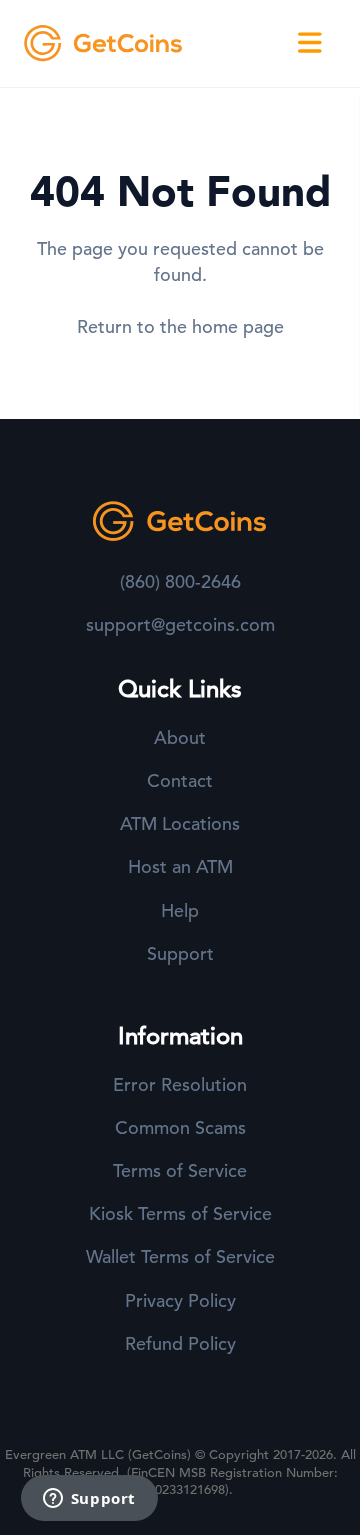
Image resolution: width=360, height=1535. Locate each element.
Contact (180, 780)
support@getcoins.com (180, 624)
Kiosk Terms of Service (180, 1213)
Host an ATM (180, 866)
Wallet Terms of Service (180, 1256)
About (180, 737)
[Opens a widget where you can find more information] (89, 1500)
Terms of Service (180, 1170)
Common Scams (180, 1127)
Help (180, 910)
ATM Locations (180, 823)
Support (180, 953)
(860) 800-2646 (180, 581)
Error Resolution (180, 1084)
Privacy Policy (180, 1300)
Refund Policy (180, 1343)
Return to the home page (180, 326)
